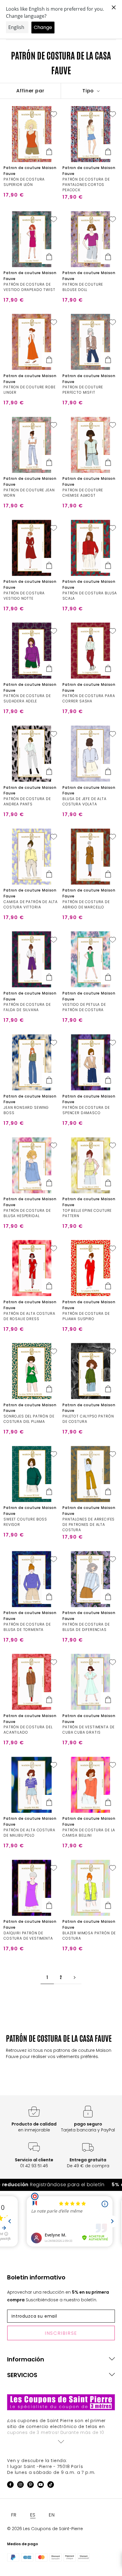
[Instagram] (20, 2486)
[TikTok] (51, 2486)
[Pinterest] (30, 2486)
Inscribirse (61, 2333)
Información (26, 2359)
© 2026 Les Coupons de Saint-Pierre (45, 2529)
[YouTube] (41, 2486)
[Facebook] (10, 2486)
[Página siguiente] (75, 1977)
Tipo (89, 91)
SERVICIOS (22, 2375)
